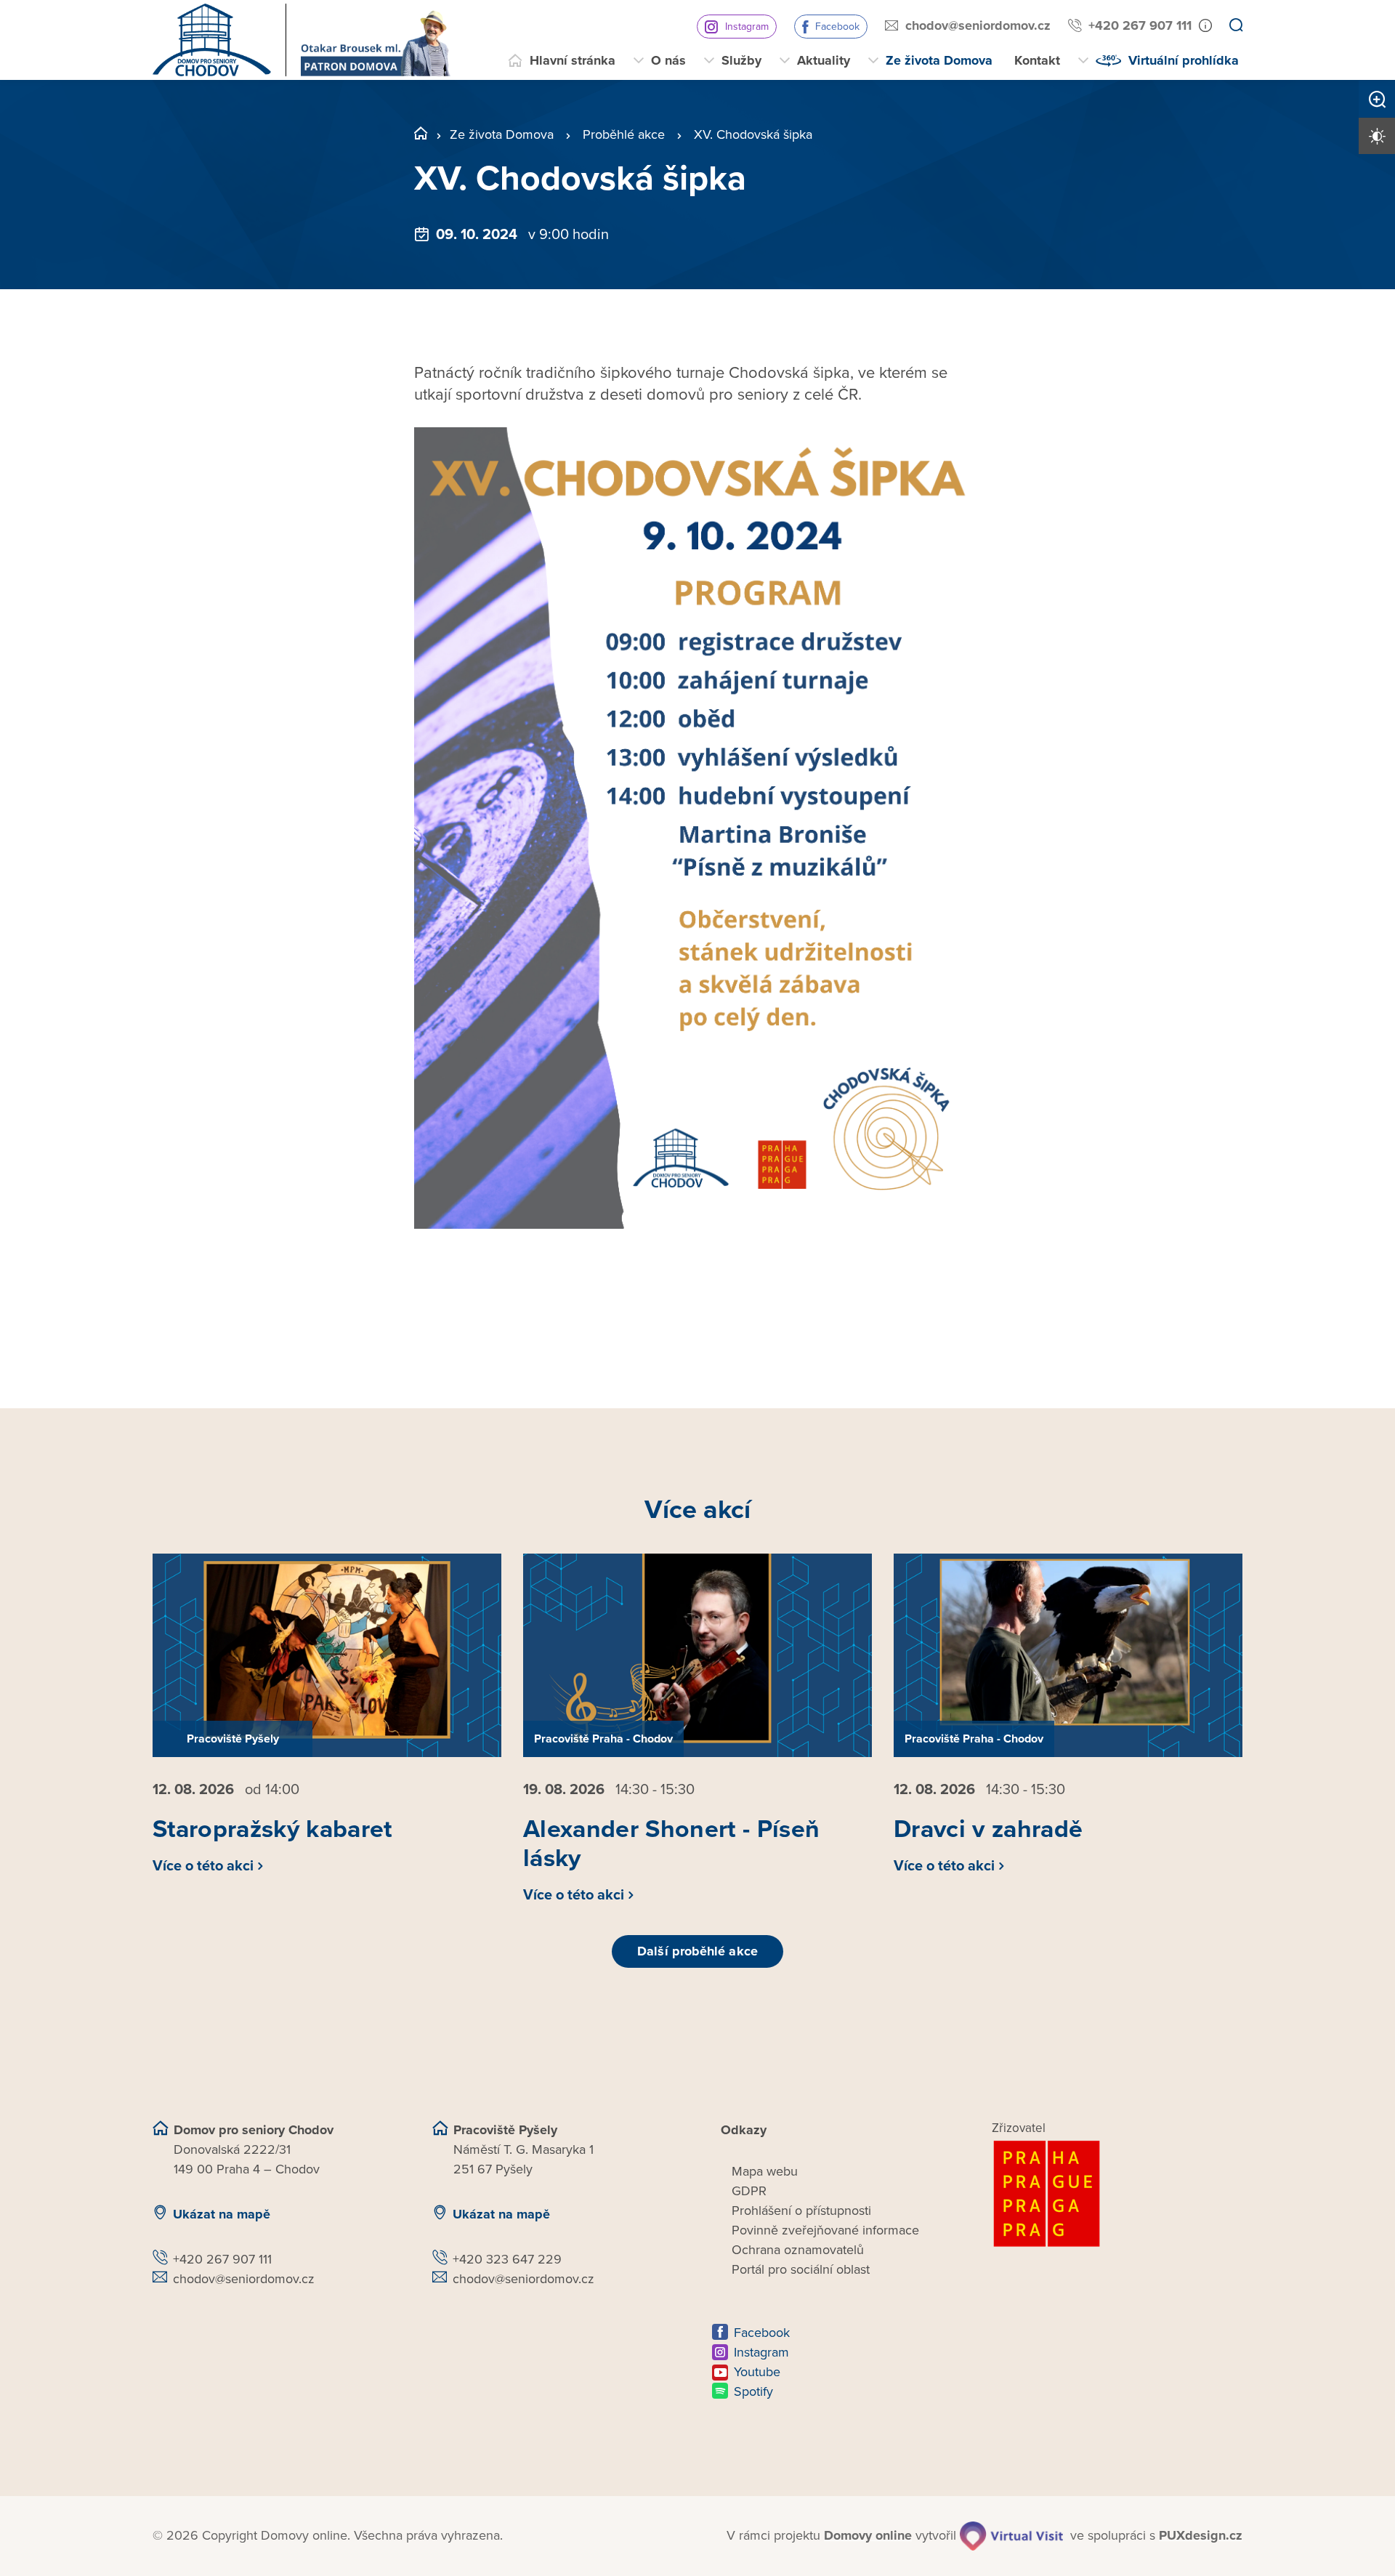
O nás (668, 60)
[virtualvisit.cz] (1011, 2536)
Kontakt (1037, 60)
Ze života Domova (939, 60)
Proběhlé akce (624, 134)
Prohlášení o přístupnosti (801, 2210)
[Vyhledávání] (1236, 26)
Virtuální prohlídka (1184, 60)
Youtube (757, 2372)
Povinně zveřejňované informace (825, 2230)
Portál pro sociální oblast (801, 2269)
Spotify (753, 2391)
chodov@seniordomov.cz (978, 25)
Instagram (747, 27)
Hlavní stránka (573, 60)
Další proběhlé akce (697, 1951)
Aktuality (824, 60)
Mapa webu (765, 2171)
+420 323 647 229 (507, 2259)
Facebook (837, 27)
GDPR (749, 2191)
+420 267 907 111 (1140, 25)
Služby (741, 60)
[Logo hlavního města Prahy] (1117, 2194)
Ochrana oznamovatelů (798, 2250)
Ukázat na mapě (222, 2214)
